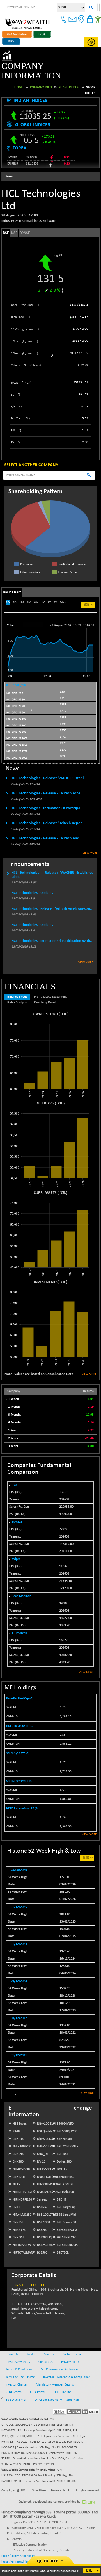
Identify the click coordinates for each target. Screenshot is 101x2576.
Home (19, 78)
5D (15, 593)
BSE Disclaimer (16, 2390)
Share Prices (69, 78)
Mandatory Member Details (55, 2375)
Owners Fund (45, 1005)
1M (22, 593)
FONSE (25, 223)
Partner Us (70, 2345)
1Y (43, 593)
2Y (49, 593)
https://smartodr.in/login (19, 2552)
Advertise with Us (18, 2352)
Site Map (73, 2390)
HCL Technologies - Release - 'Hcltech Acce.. (47, 784)
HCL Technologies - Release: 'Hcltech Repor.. (48, 814)
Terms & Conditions (19, 2360)
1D (8, 593)
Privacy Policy (70, 2352)
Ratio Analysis (17, 993)
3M (29, 593)
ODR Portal (38, 2383)
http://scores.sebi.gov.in (18, 2547)
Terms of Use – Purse (20, 2368)
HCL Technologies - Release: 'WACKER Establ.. (49, 769)
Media (31, 2345)
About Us (12, 2345)
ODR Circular (62, 2383)
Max (63, 593)
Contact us (46, 2352)
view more (86, 1663)
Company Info (41, 78)
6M (36, 593)
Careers (49, 2345)
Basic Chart (12, 583)
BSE (6, 223)
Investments (46, 1273)
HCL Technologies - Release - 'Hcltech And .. (47, 829)
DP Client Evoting (46, 2390)
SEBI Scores (14, 2383)
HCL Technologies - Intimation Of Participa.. (47, 799)
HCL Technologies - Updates (32, 883)
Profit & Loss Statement (50, 987)
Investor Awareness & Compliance (67, 2368)
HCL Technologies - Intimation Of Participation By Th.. (52, 931)
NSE (14, 223)
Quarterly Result (45, 993)
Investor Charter (17, 2375)
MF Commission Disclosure (59, 2360)
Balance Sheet (17, 987)
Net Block (46, 1094)
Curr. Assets (45, 1183)
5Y (55, 593)
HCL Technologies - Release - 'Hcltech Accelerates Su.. (52, 899)
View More (90, 843)
